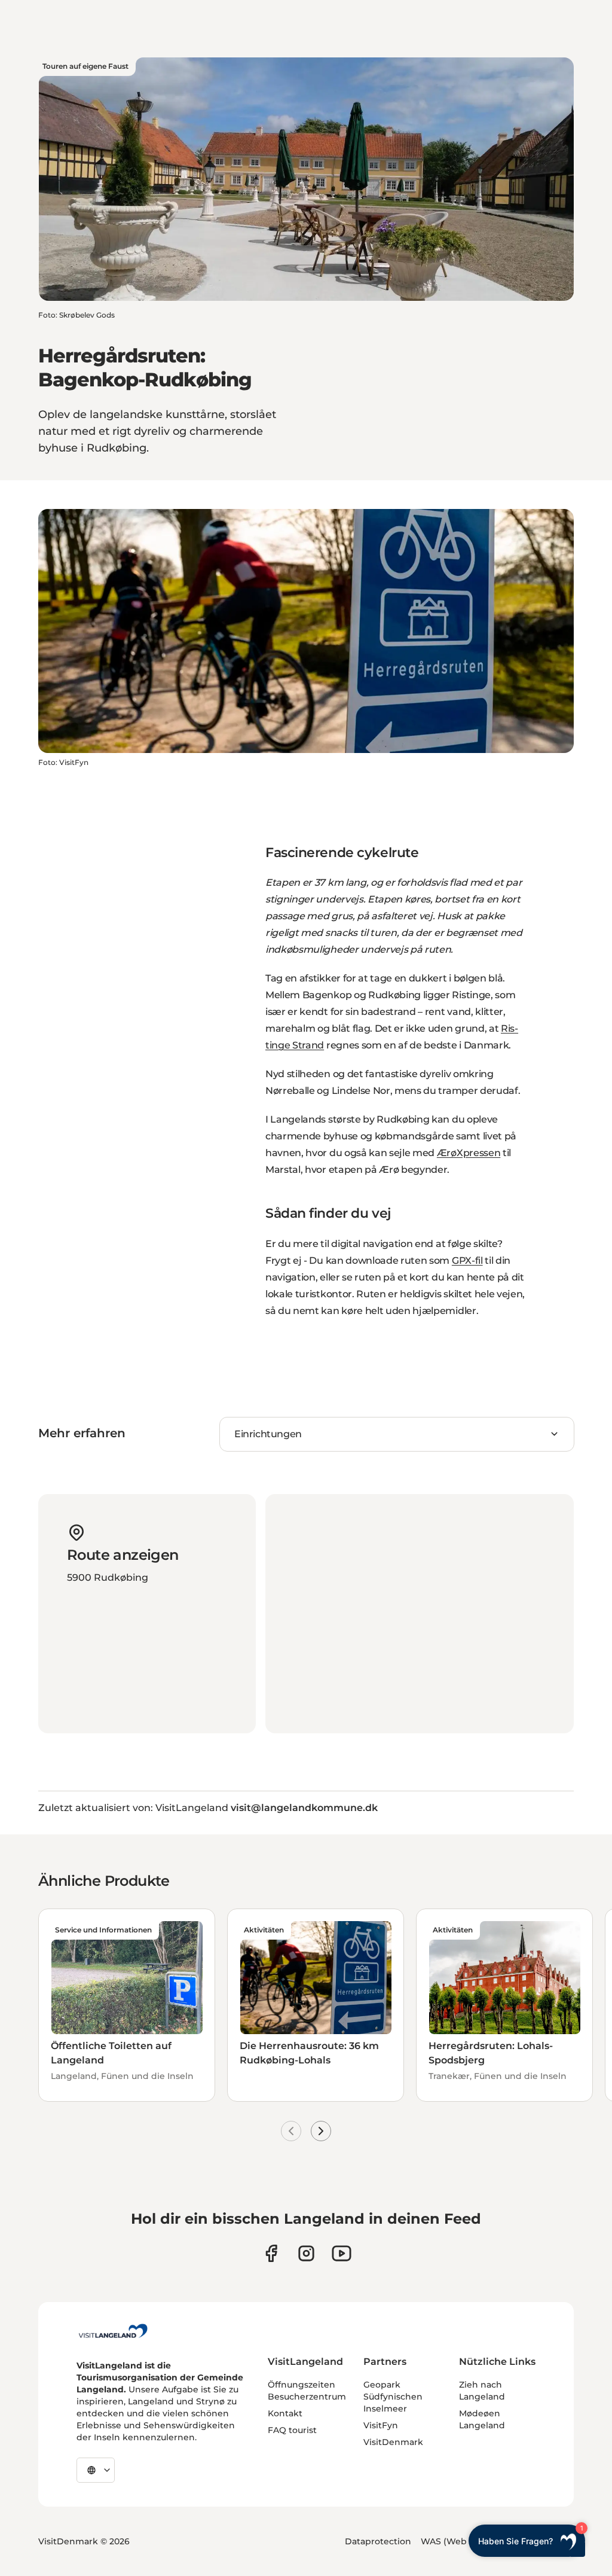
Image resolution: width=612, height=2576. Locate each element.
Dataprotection (378, 2541)
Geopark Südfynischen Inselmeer (393, 2397)
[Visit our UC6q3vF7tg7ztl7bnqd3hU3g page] (342, 2253)
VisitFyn (381, 2425)
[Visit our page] (271, 2253)
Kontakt (285, 2413)
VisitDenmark (393, 2442)
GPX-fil (467, 1260)
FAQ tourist (292, 2430)
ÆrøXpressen (469, 1153)
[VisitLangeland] (113, 2331)
